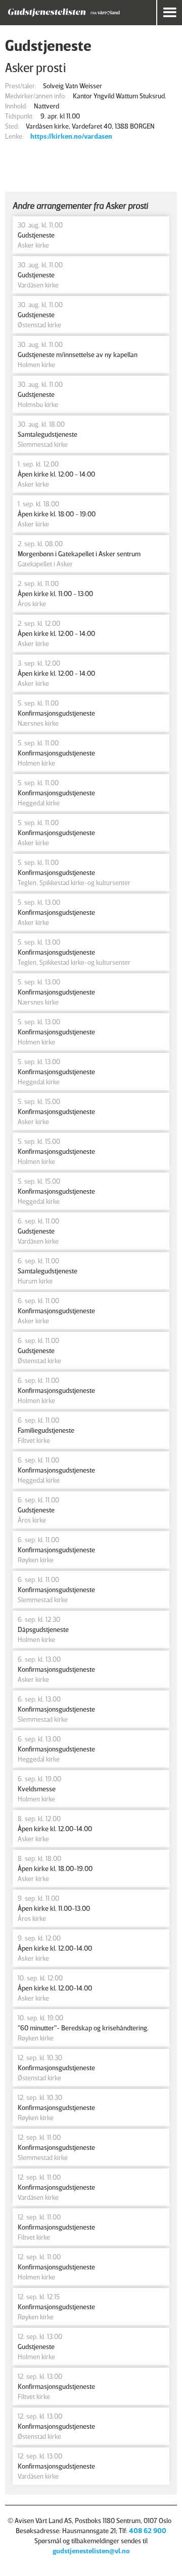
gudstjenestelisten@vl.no (91, 2551)
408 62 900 (148, 2530)
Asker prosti (36, 67)
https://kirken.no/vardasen (71, 136)
